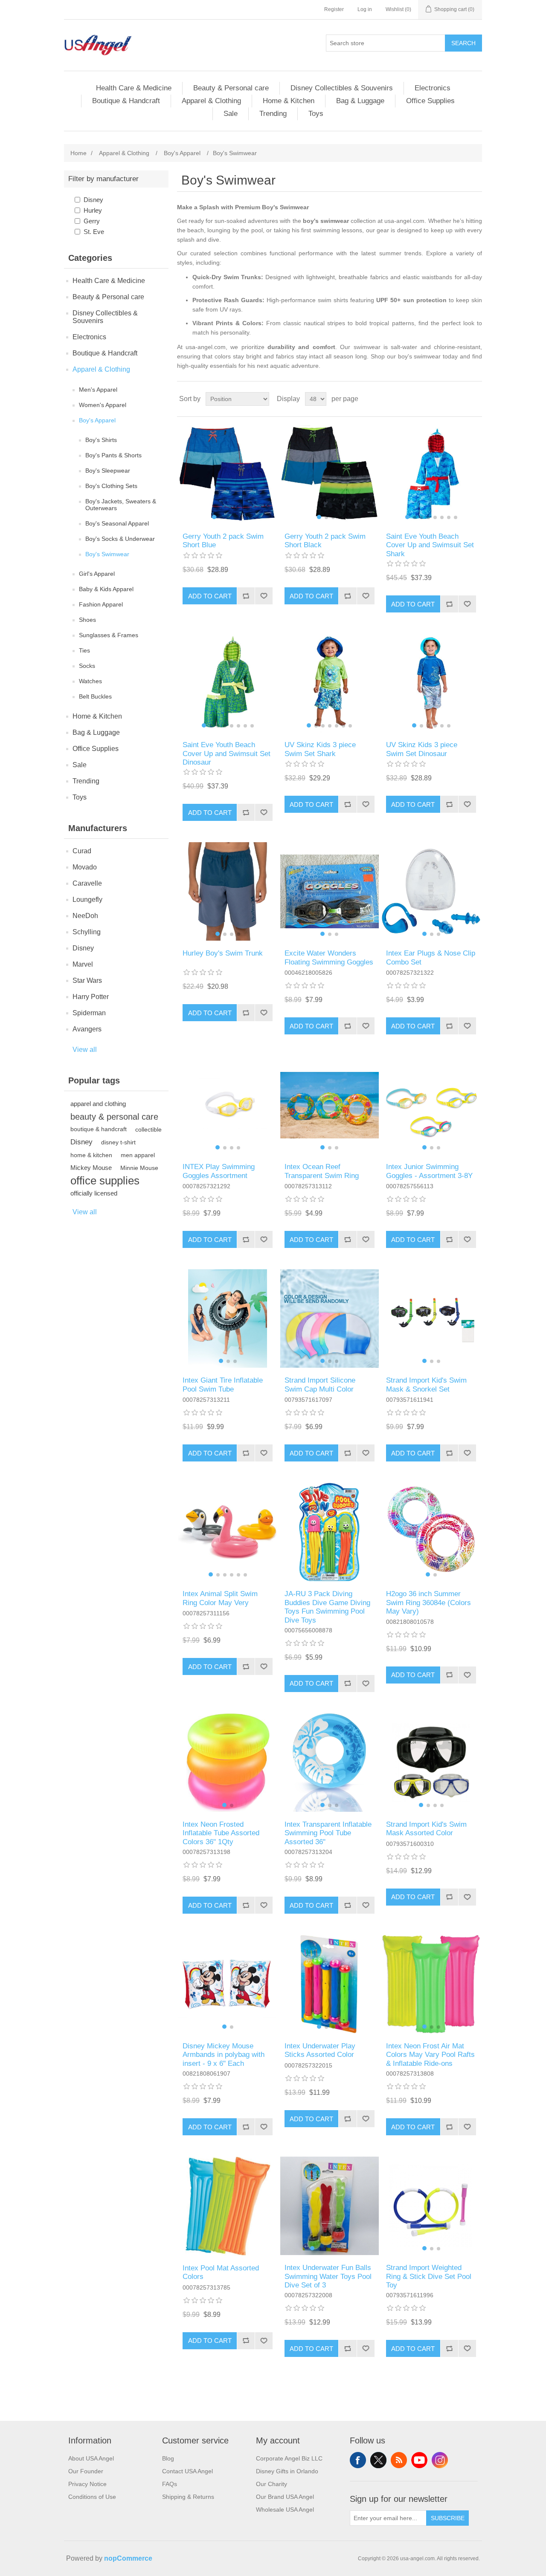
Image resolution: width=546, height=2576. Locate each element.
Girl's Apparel (97, 574)
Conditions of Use (92, 2497)
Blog (168, 2458)
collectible (148, 1129)
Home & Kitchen (289, 101)
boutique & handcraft (99, 1129)
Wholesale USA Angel (285, 2510)
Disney (93, 200)
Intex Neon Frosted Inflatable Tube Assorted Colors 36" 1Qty (221, 1833)
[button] (214, 517)
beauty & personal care (114, 1117)
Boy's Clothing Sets (111, 486)
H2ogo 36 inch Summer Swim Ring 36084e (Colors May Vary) (428, 1603)
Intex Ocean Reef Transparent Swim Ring (322, 1171)
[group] (228, 475)
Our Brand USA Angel (285, 2497)
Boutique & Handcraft (126, 101)
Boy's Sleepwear (108, 471)
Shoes (87, 620)
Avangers (87, 1029)
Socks (87, 666)
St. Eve (94, 232)
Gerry (92, 221)
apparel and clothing (98, 1104)
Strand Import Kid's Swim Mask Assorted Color (426, 1829)
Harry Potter (91, 997)
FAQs (170, 2484)
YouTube (419, 2460)
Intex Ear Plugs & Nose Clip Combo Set (431, 957)
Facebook (358, 2460)
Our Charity (272, 2484)
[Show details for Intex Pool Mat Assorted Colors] (228, 2206)
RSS (399, 2460)
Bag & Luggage (360, 101)
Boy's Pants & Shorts (113, 455)
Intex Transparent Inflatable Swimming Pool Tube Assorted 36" (328, 1833)
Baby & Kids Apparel (106, 589)
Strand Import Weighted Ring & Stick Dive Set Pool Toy (429, 2276)
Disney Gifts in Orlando (287, 2471)
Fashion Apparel (101, 604)
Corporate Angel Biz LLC (289, 2458)
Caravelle (87, 883)
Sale (231, 114)
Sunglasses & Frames (109, 635)
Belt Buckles (95, 696)
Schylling (87, 932)
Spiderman (89, 1013)
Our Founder (86, 2471)
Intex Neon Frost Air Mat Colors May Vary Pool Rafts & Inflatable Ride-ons (430, 2055)
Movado (85, 867)
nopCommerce (128, 2558)
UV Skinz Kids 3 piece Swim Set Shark (320, 749)
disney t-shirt (118, 1142)
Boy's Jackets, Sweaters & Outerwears (121, 505)
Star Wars (87, 980)
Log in (365, 9)
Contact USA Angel (187, 2471)
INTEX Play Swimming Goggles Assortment (219, 1171)
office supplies (105, 1181)
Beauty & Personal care (231, 88)
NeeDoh (85, 916)
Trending (273, 114)
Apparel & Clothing (211, 101)
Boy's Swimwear (107, 554)
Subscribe (448, 2518)
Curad (82, 851)
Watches (90, 681)
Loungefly (87, 900)
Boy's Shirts (101, 440)
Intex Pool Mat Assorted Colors (221, 2272)
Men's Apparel (98, 390)
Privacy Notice (87, 2484)
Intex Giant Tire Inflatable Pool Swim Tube (223, 1385)
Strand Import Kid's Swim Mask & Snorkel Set (426, 1385)
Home (78, 153)
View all (85, 1050)
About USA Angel (91, 2458)
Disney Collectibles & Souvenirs (342, 88)
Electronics (433, 88)
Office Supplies (430, 101)
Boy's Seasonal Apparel (117, 523)
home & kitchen (91, 1155)
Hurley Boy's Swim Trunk (223, 953)
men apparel (138, 1155)
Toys (316, 114)
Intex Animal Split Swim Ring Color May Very (220, 1598)
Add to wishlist (264, 596)
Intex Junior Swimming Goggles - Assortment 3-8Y (429, 1171)
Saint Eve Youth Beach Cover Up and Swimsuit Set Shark (430, 545)
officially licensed (94, 1193)
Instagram (440, 2460)
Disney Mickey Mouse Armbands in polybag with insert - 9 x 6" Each (224, 2055)
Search (463, 43)
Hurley (93, 210)
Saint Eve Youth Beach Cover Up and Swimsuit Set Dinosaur (227, 754)
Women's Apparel (103, 405)
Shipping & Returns (188, 2497)
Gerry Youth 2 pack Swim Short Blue (223, 541)
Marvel (83, 964)
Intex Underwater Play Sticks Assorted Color (320, 2050)
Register (334, 9)
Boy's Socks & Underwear (120, 539)
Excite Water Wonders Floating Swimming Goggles (329, 957)
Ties (84, 650)
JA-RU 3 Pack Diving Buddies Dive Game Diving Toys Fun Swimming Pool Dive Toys (327, 1607)
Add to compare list (246, 596)
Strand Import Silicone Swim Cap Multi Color (320, 1385)
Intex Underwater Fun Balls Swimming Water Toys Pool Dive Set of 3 (328, 2276)
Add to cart (210, 596)
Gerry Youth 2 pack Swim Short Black (325, 541)
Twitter (378, 2460)
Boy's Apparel (97, 420)
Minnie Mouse (139, 1168)
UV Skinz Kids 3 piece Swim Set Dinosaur (422, 749)
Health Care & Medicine (134, 88)
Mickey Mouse (91, 1168)
